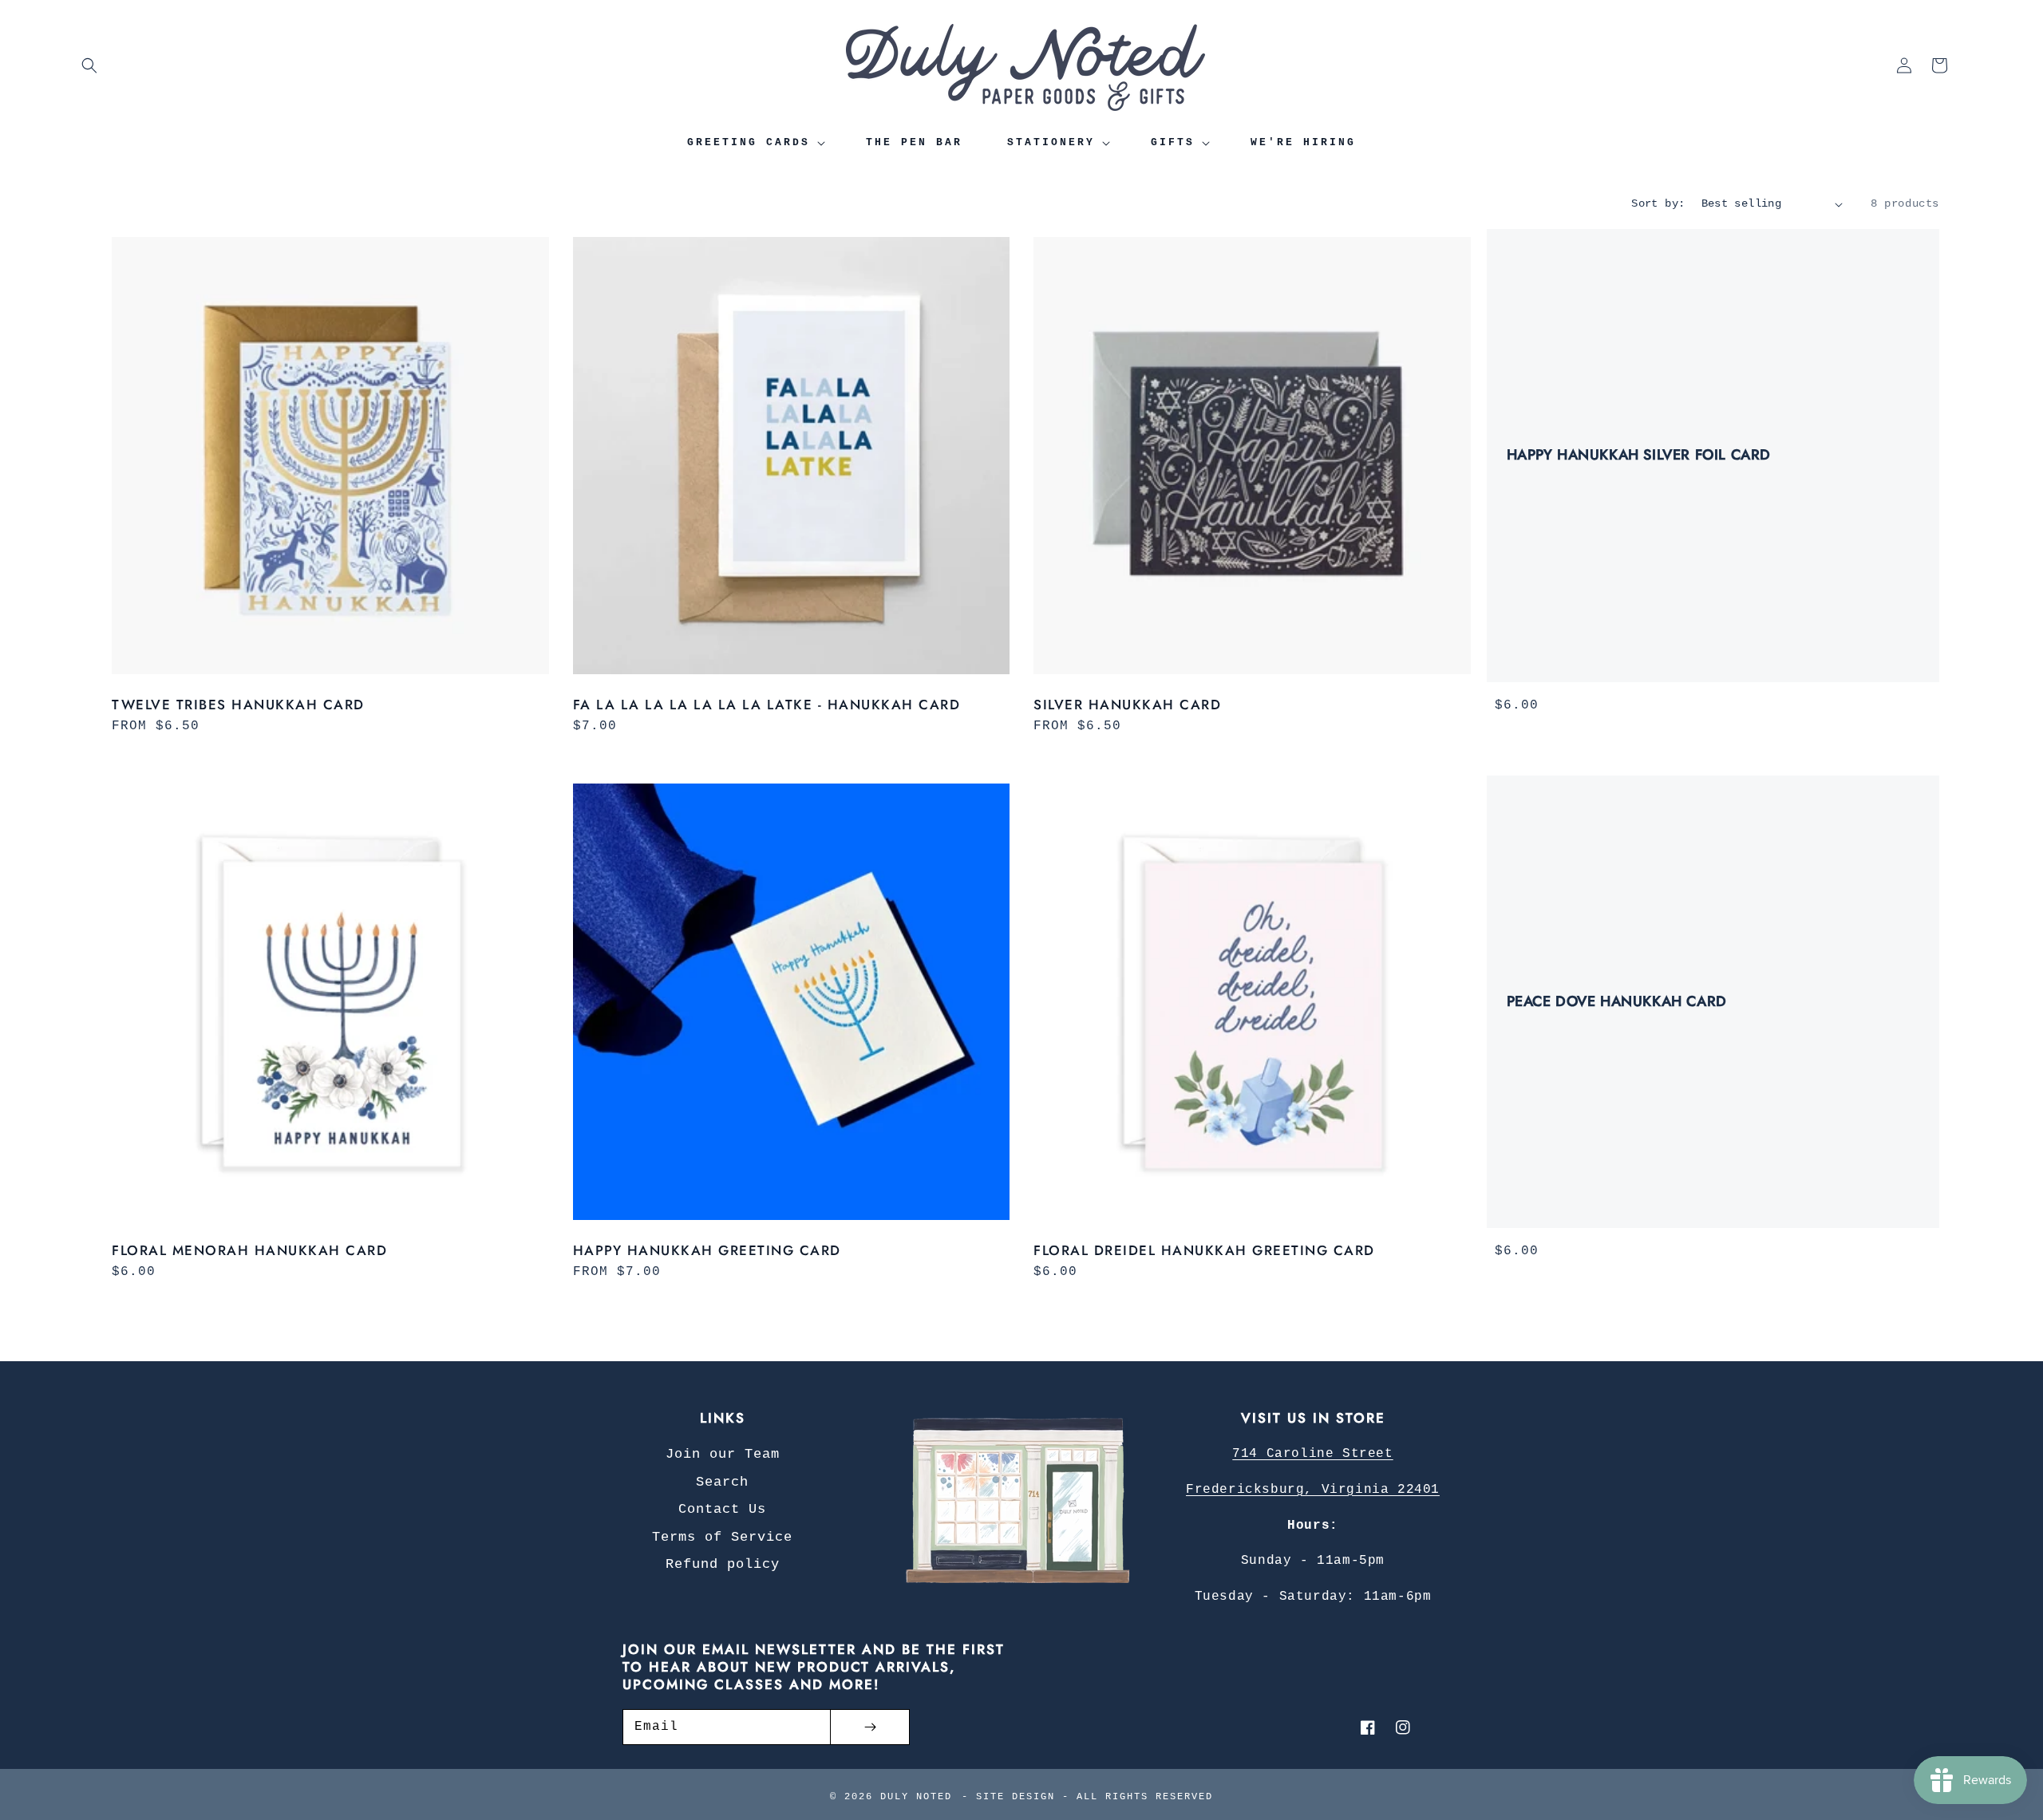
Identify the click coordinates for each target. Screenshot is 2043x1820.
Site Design (1016, 1797)
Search (722, 1482)
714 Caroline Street (1312, 1454)
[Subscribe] (870, 1727)
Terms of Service (722, 1537)
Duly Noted (916, 1797)
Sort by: (1658, 203)
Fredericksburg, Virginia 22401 (1313, 1490)
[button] (89, 65)
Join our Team (723, 1454)
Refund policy (723, 1564)
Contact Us (722, 1509)
